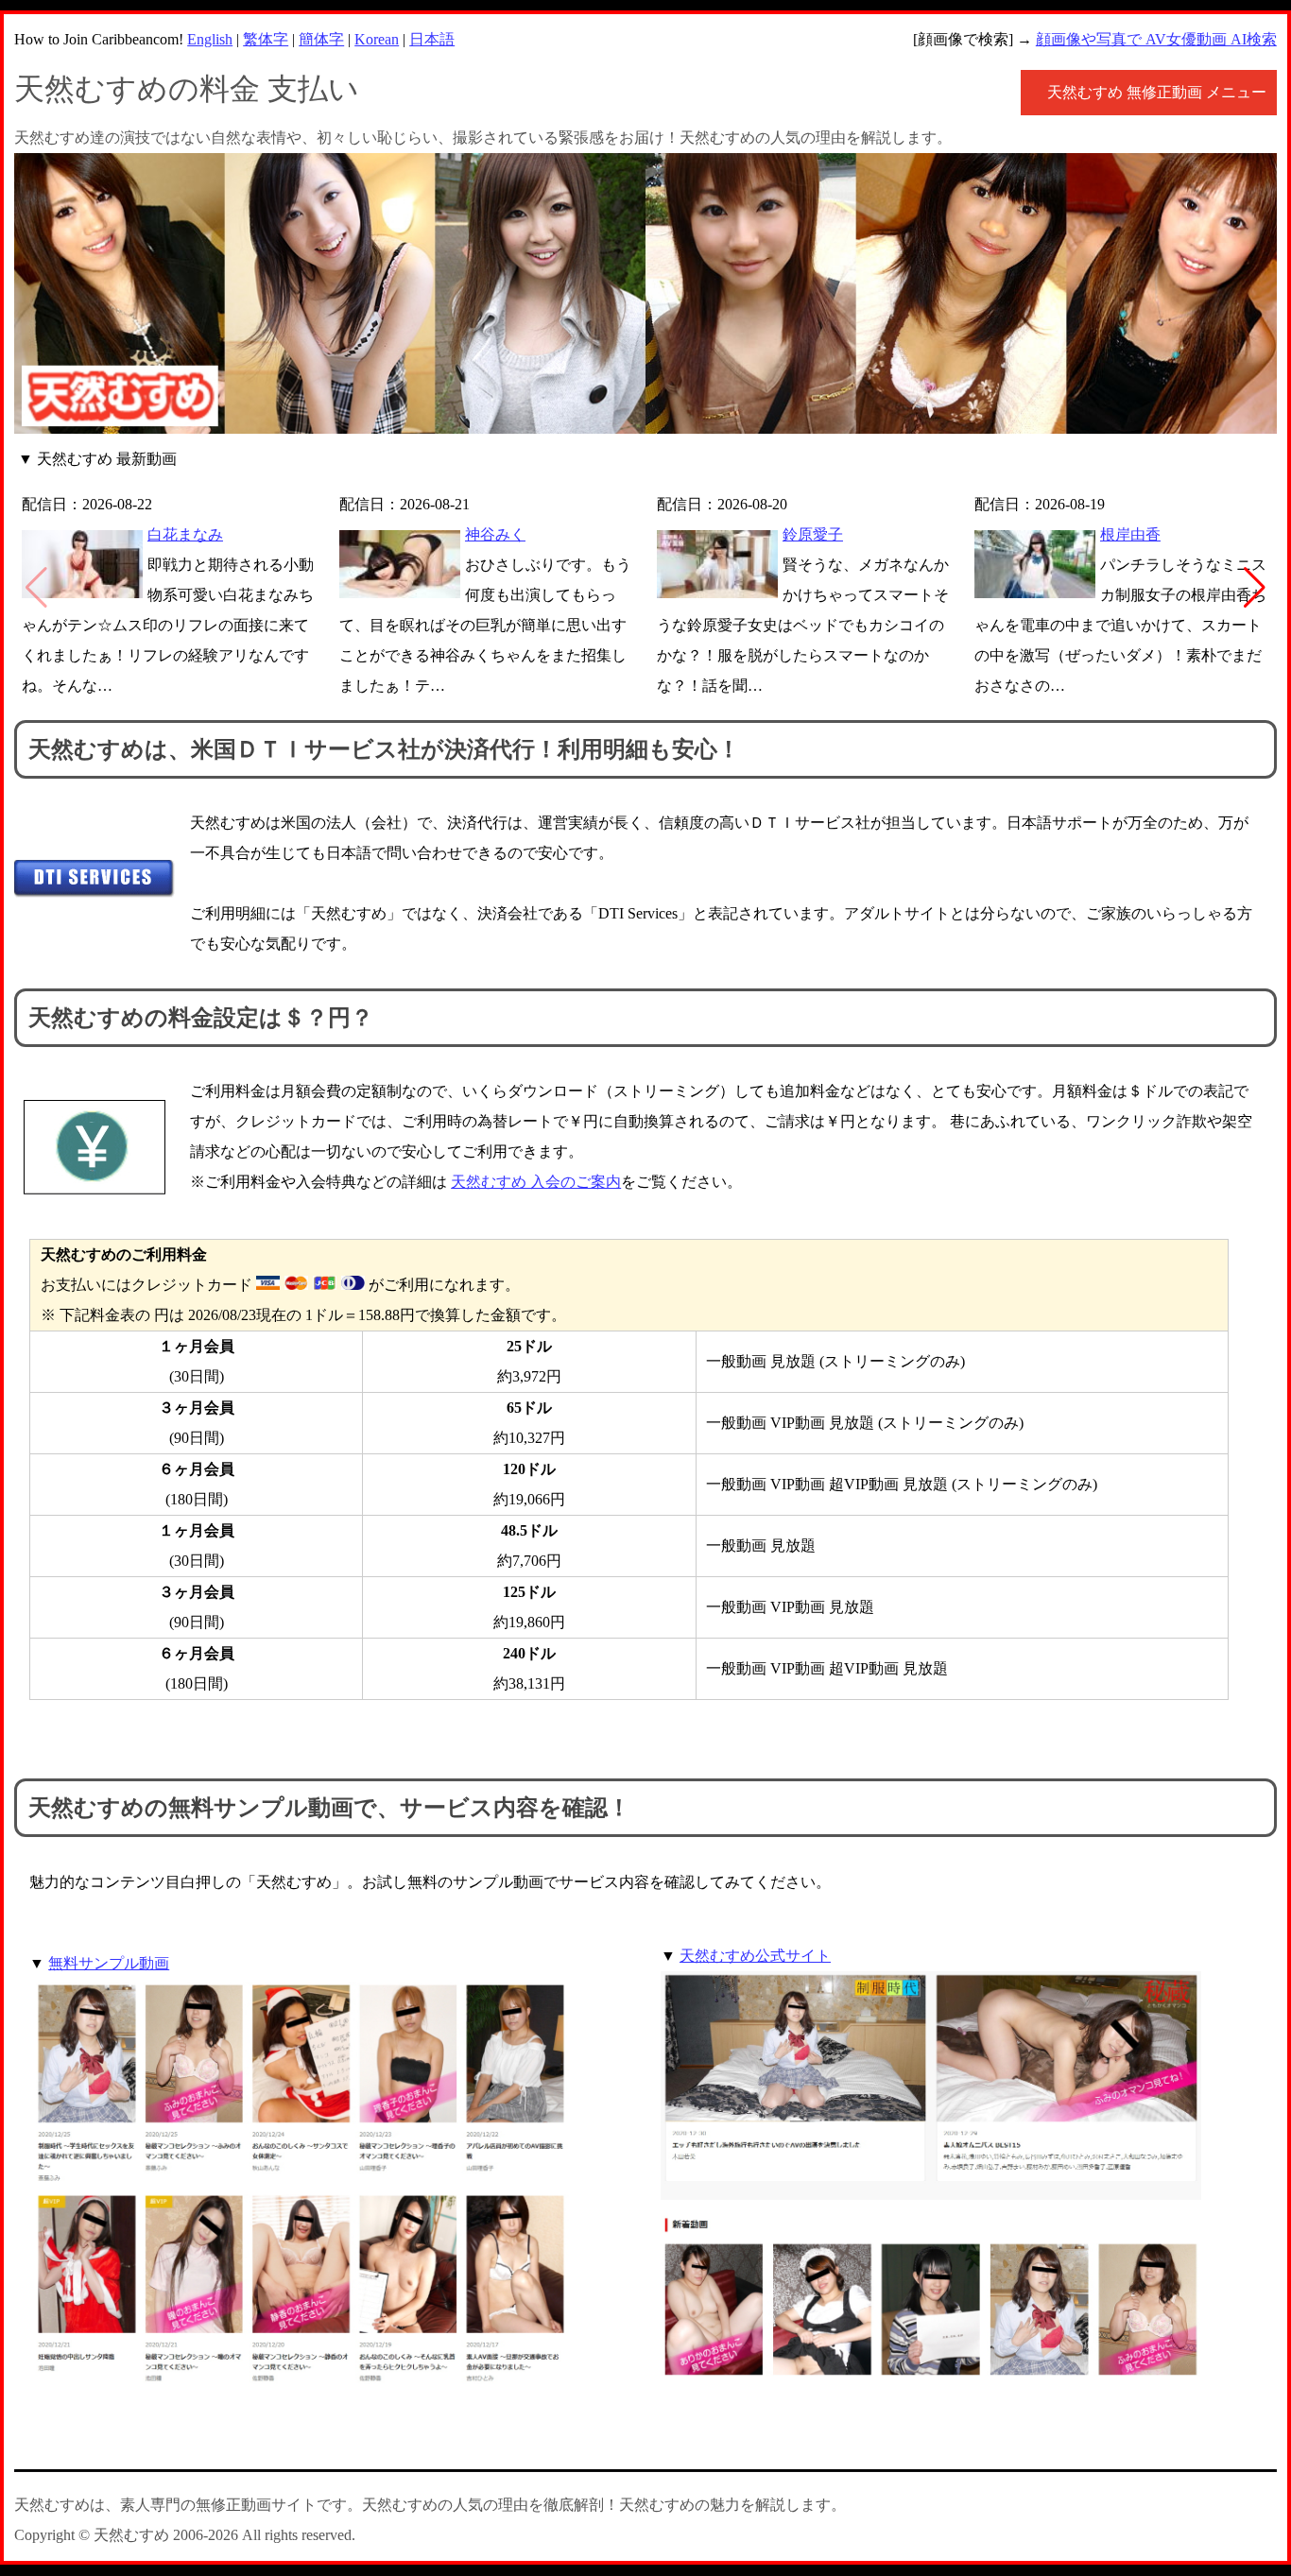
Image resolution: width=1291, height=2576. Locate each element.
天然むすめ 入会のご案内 (536, 1182)
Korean (377, 39)
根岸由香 (1130, 534)
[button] (1255, 588)
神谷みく (495, 534)
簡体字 (321, 39)
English (210, 39)
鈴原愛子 (813, 534)
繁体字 (266, 39)
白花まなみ (185, 534)
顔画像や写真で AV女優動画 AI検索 (1156, 39)
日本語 (432, 39)
